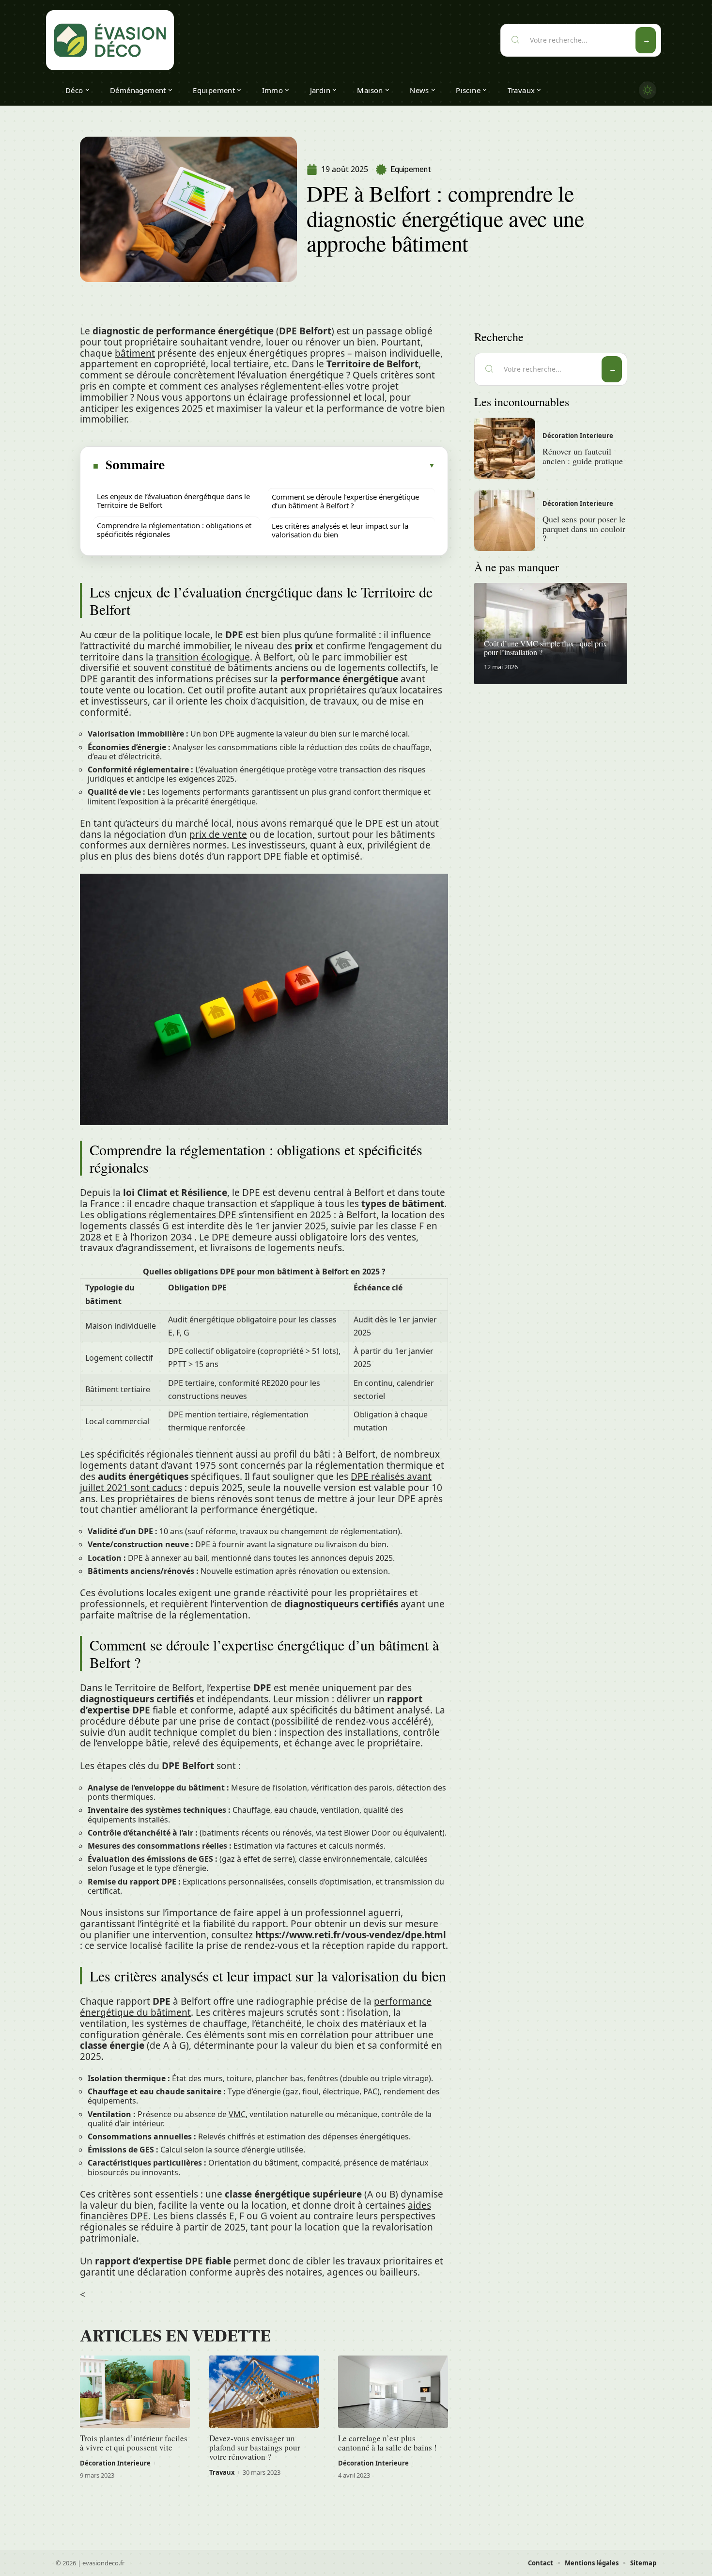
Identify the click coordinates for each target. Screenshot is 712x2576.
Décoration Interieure (115, 2463)
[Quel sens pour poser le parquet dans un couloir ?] (505, 521)
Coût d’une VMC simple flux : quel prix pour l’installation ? (545, 648)
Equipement (411, 169)
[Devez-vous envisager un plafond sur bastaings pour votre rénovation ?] (264, 2392)
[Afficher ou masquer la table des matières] (301, 466)
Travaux (222, 2472)
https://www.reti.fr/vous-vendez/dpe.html (351, 1935)
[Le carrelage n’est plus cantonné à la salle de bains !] (393, 2392)
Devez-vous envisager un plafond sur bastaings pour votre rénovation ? (255, 2447)
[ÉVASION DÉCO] (110, 40)
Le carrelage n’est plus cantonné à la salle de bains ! (387, 2443)
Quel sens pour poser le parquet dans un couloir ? (584, 529)
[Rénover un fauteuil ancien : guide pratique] (505, 448)
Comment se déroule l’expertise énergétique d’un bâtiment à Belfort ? (345, 501)
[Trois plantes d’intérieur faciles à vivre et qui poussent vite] (135, 2392)
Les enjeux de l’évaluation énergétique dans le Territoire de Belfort (173, 501)
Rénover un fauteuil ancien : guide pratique (583, 456)
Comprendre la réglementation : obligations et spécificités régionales (174, 530)
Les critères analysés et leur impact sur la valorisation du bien (340, 530)
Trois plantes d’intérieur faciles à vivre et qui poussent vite (134, 2443)
